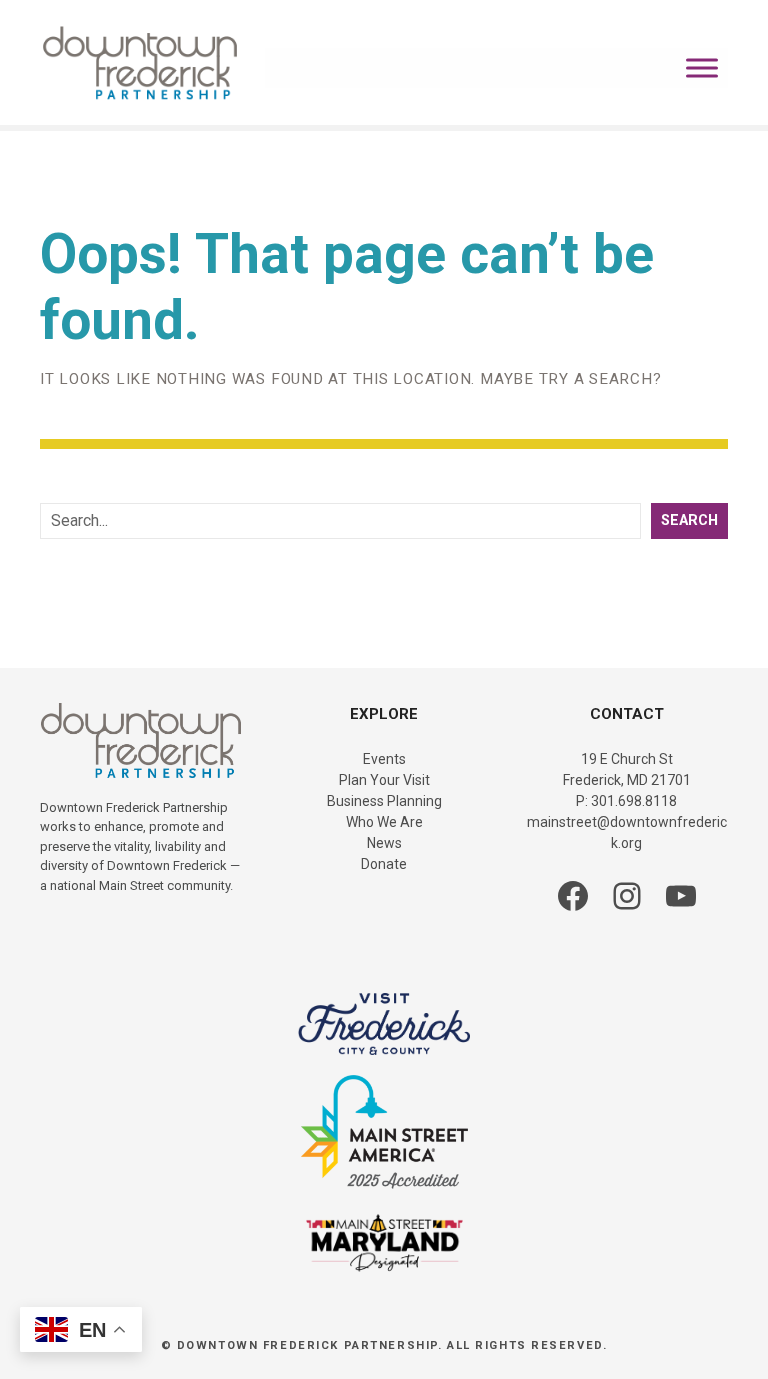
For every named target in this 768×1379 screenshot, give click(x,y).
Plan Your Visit (384, 780)
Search (689, 520)
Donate (384, 864)
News (384, 843)
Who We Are (384, 822)
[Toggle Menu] (702, 67)
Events (384, 759)
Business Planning (384, 801)
